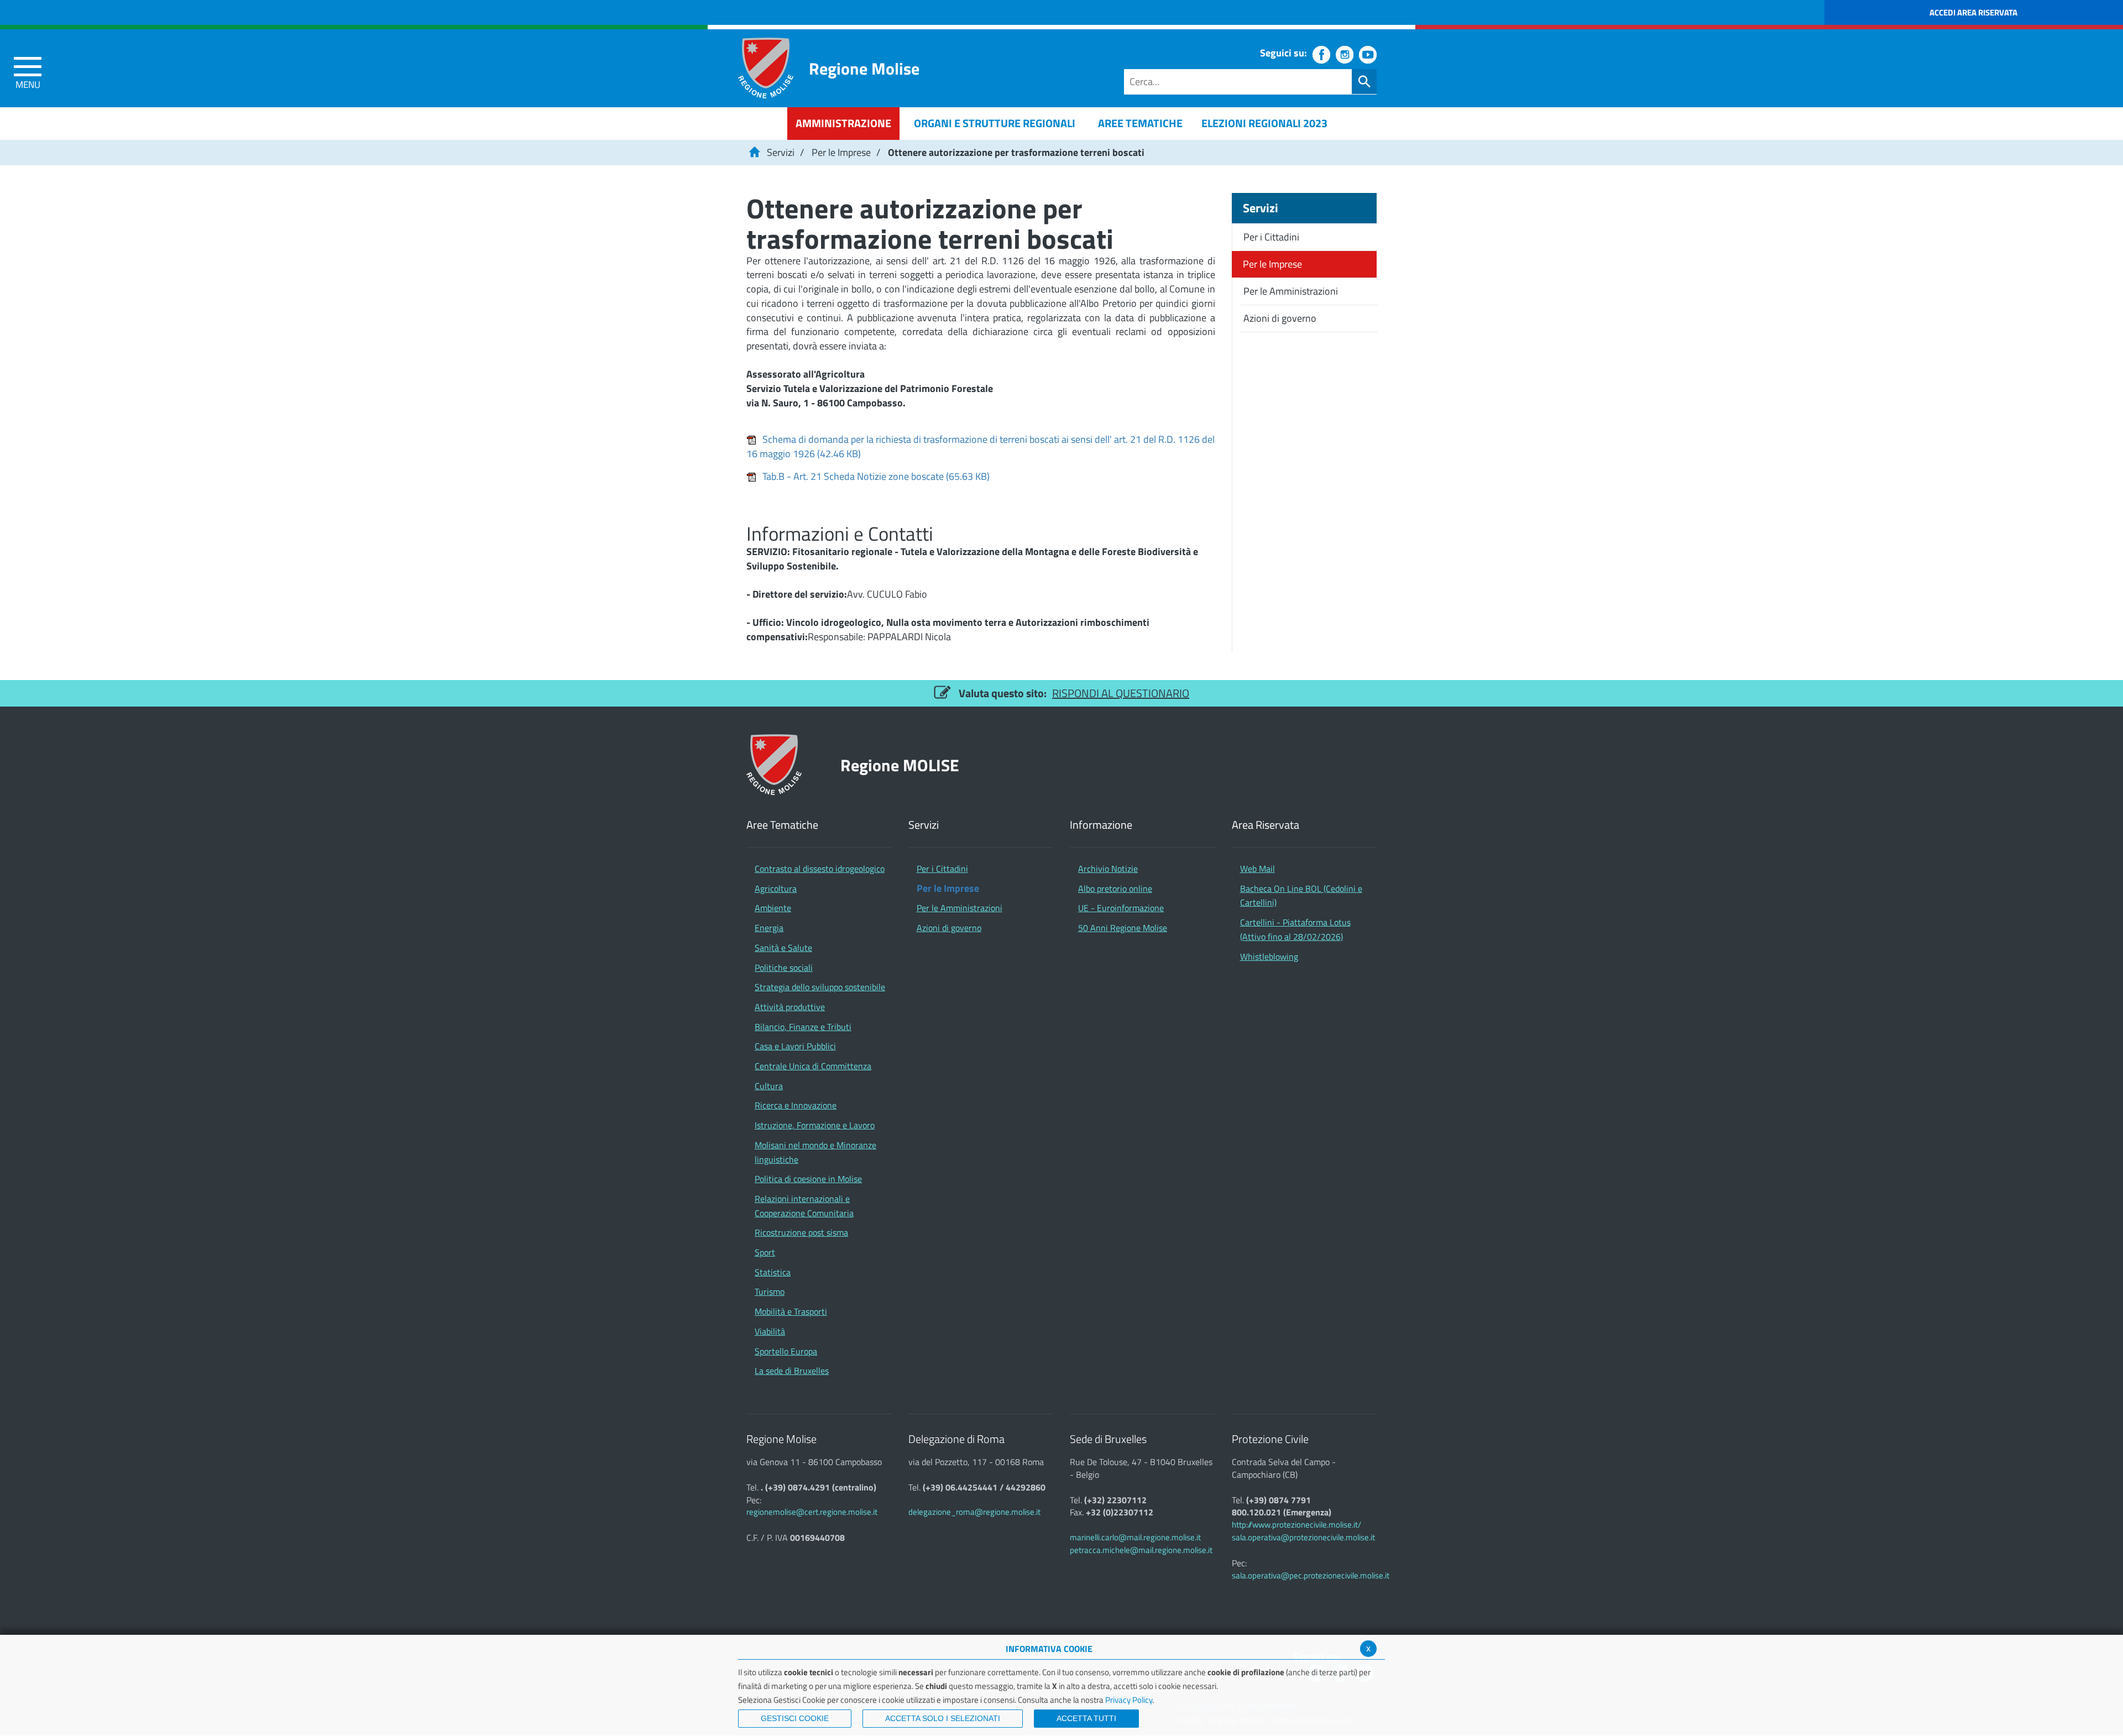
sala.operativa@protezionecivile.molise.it (1303, 1537)
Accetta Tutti (1086, 1718)
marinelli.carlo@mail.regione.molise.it (1135, 1537)
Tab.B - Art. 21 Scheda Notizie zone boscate (876, 476)
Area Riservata (1266, 825)
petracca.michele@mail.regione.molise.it (1141, 1550)
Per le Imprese (841, 152)
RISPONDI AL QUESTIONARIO (1121, 693)
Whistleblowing (1269, 956)
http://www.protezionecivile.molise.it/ (1296, 1525)
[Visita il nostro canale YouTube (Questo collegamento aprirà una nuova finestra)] (1368, 55)
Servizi (781, 152)
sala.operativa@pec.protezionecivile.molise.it (1311, 1575)
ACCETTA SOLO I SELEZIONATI (943, 1718)
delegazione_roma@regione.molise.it (974, 1512)
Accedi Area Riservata (1973, 12)
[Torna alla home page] (754, 152)
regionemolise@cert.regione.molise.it (812, 1512)
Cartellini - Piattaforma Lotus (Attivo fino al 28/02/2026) (1295, 929)
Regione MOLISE (900, 765)
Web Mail (1257, 869)
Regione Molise (864, 68)
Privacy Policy (1129, 1700)
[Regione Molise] (766, 68)
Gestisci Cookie (795, 1718)
